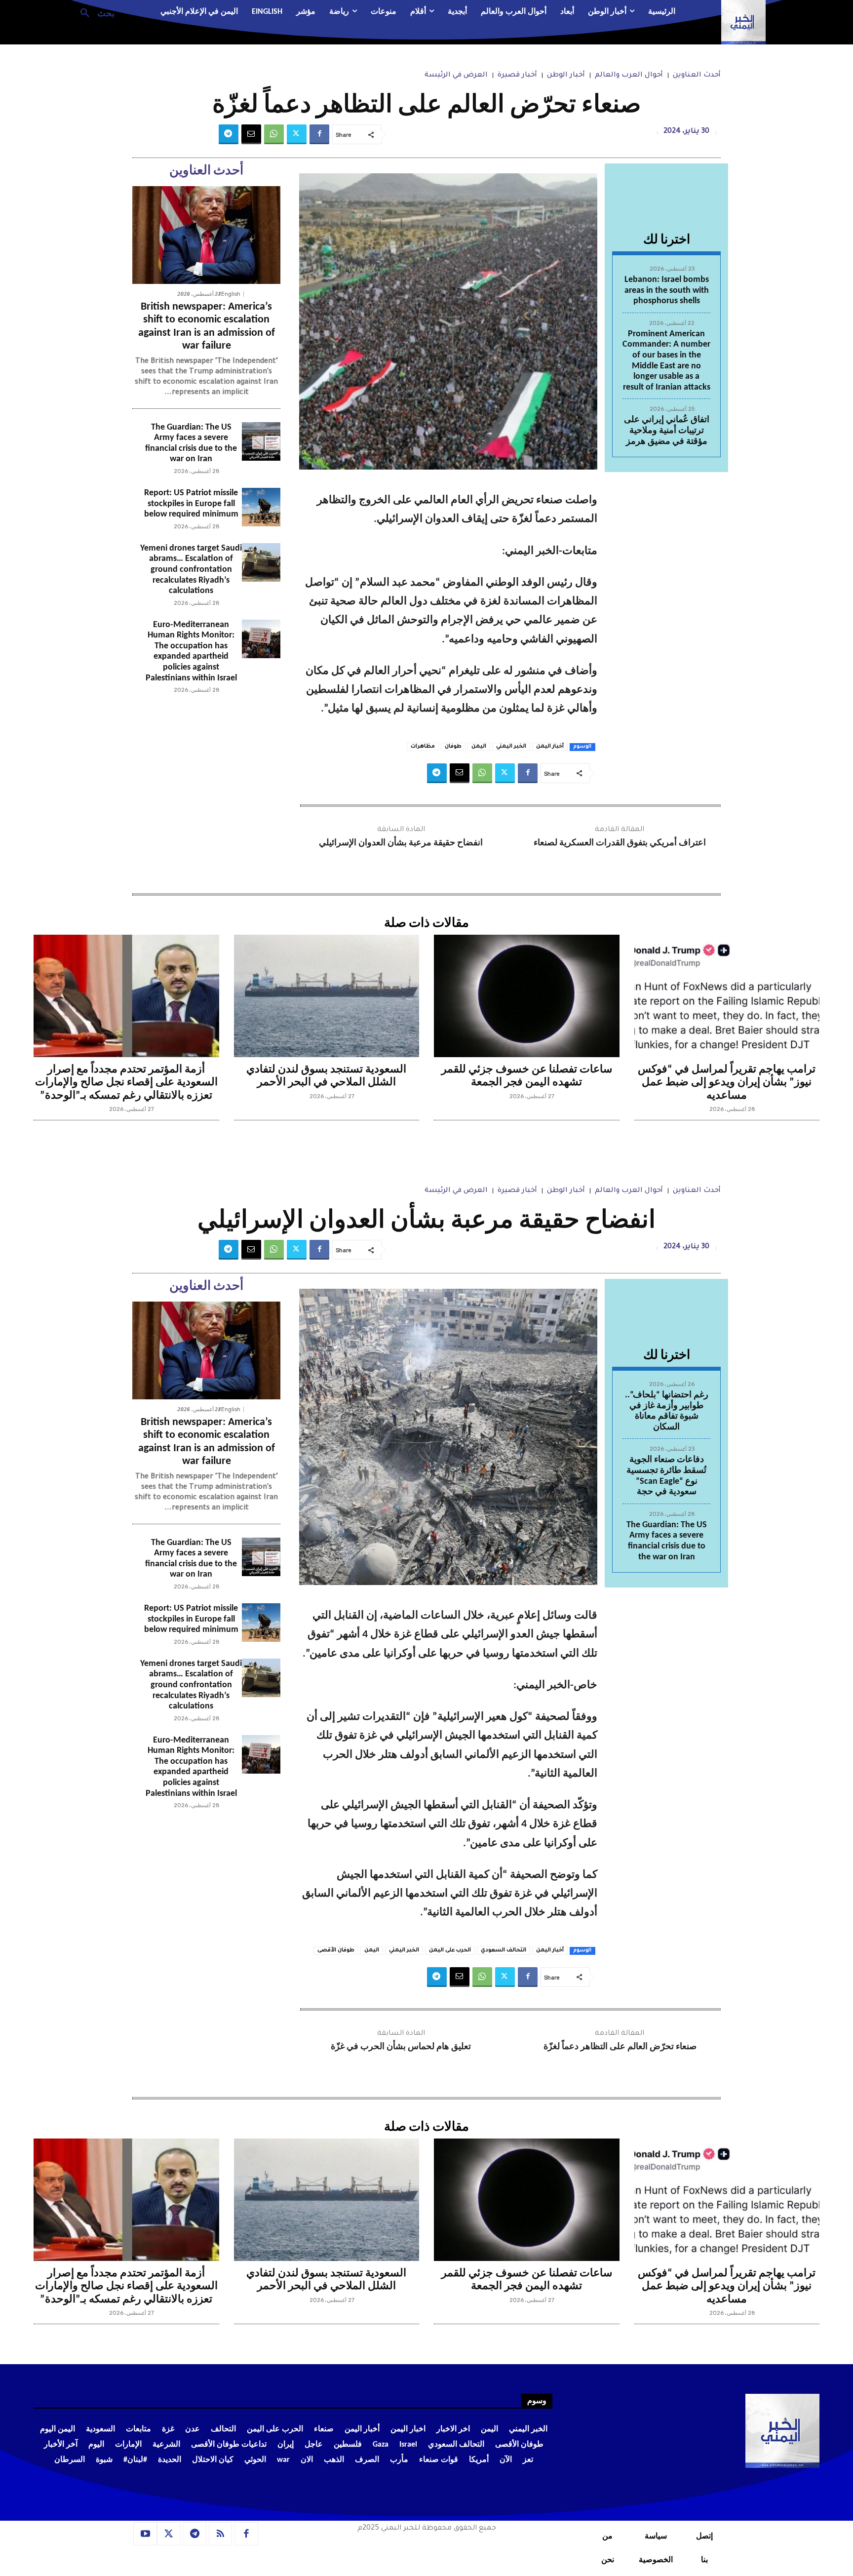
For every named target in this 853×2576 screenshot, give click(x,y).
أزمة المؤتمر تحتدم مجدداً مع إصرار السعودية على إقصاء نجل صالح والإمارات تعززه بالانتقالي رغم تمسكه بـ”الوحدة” (126, 1083)
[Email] (251, 134)
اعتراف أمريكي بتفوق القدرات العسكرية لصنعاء (620, 843)
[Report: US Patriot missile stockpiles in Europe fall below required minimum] (261, 507)
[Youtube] (145, 2534)
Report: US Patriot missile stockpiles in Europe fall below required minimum (191, 504)
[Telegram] (229, 134)
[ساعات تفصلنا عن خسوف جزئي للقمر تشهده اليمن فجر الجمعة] (527, 996)
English (231, 294)
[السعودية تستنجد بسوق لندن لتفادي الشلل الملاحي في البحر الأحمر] (327, 996)
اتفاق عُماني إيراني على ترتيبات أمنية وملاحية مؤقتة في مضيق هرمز (667, 431)
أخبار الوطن (566, 76)
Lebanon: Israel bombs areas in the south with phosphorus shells (667, 290)
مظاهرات (423, 747)
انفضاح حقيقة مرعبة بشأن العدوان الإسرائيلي (401, 843)
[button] (94, 12)
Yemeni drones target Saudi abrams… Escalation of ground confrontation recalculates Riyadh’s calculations (191, 570)
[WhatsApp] (274, 134)
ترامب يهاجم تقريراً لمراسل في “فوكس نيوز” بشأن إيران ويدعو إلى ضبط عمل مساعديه (727, 1083)
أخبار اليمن (550, 747)
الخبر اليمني (511, 747)
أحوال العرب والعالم (629, 76)
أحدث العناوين (697, 76)
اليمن (479, 747)
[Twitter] (297, 134)
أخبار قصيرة (517, 76)
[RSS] (221, 2534)
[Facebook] (319, 134)
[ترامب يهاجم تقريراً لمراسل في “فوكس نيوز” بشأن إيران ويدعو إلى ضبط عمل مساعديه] (727, 996)
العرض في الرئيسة (456, 76)
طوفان (453, 747)
